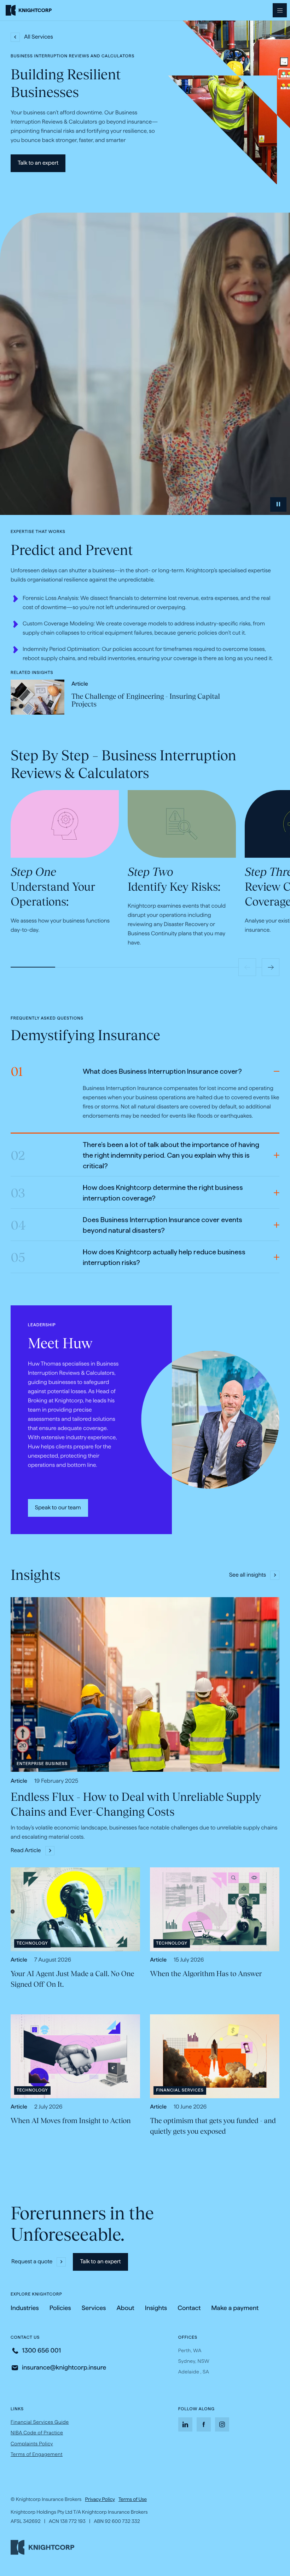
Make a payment (235, 2309)
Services (94, 2308)
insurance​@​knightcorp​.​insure (64, 2368)
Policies (60, 2308)
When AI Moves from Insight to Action (71, 2121)
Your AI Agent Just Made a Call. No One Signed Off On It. (72, 1979)
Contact (189, 2308)
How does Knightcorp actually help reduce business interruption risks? (128, 1258)
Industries (25, 2308)
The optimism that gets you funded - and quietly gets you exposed (213, 2126)
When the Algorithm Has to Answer (206, 1974)
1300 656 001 (41, 2351)
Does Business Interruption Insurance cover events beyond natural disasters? (126, 1226)
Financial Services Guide (40, 2422)
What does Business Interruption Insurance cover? (126, 1073)
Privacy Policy (100, 2499)
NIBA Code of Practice (37, 2433)
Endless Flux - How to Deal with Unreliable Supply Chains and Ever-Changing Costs (136, 1805)
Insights (156, 2308)
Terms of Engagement (37, 2454)
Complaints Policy (32, 2445)
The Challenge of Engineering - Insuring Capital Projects (146, 700)
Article (80, 684)
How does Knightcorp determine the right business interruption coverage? (127, 1193)
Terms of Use (133, 2499)
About (125, 2308)
